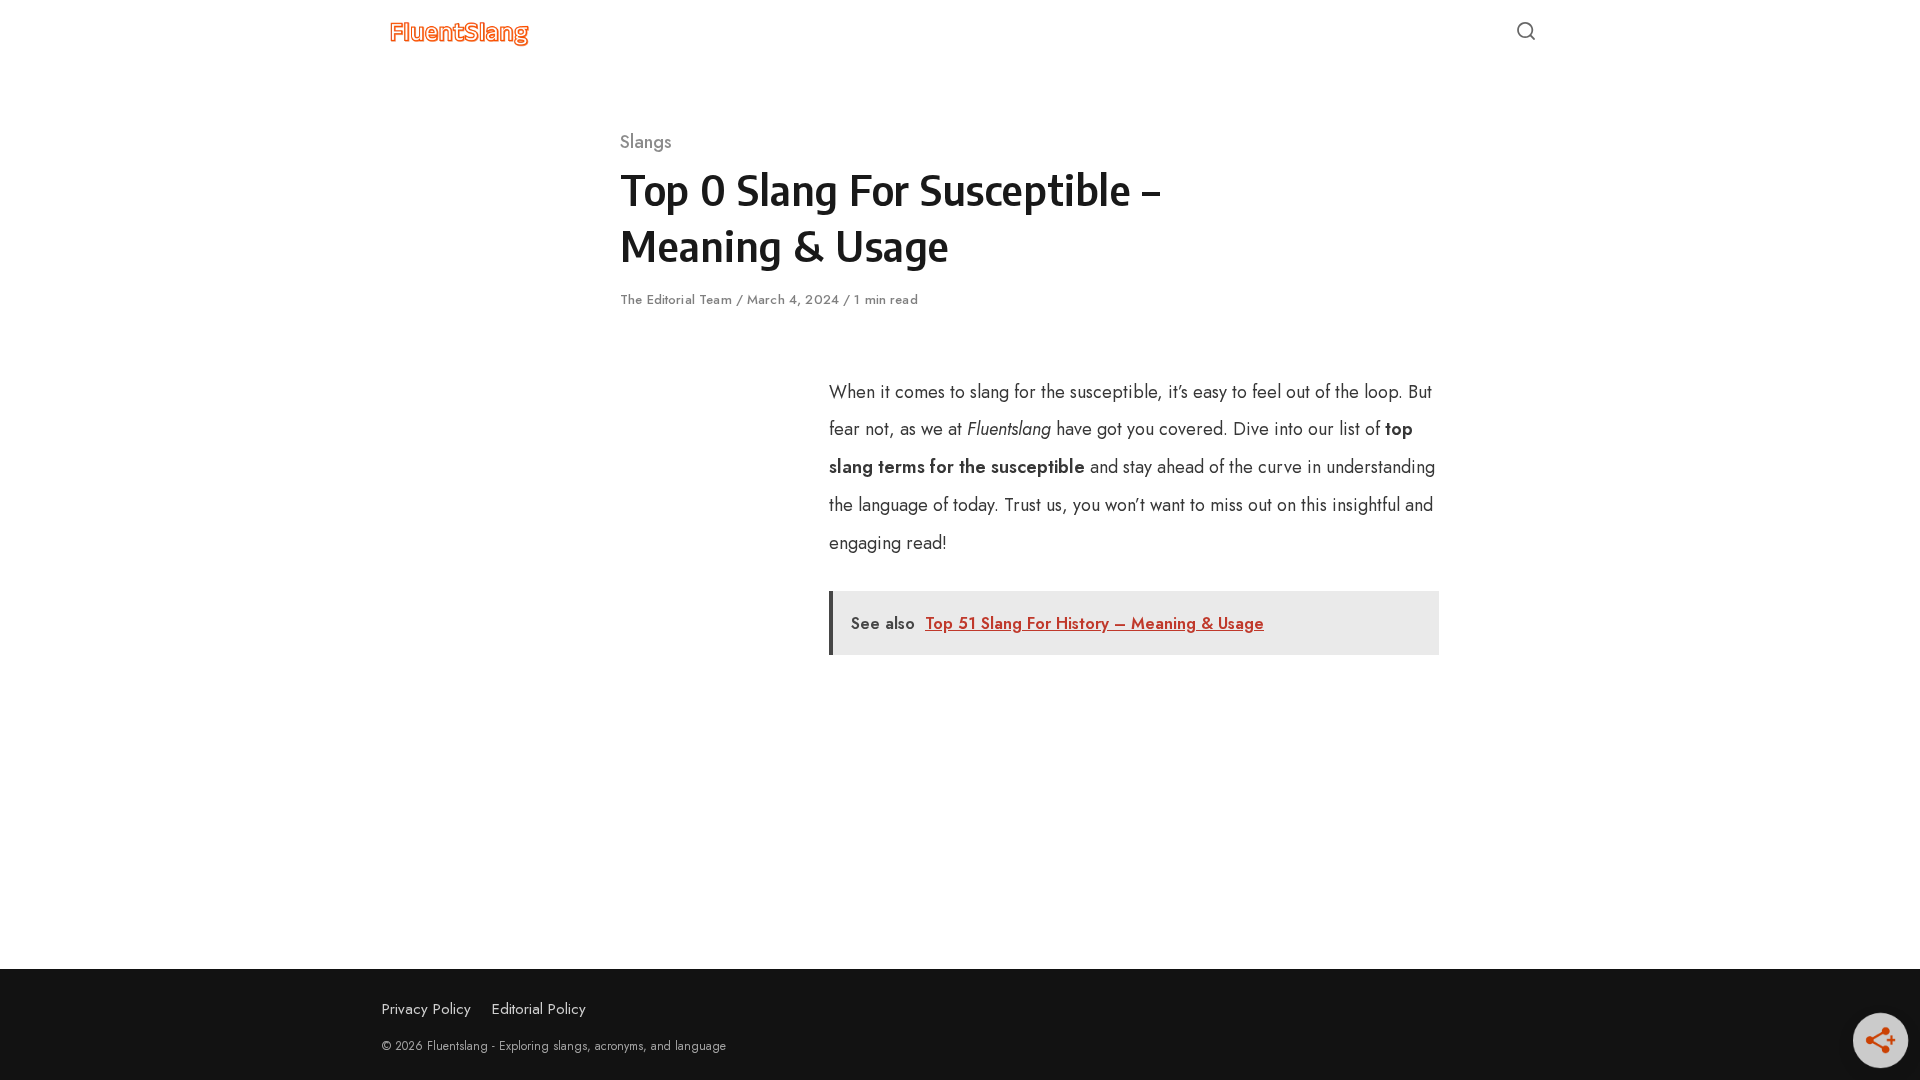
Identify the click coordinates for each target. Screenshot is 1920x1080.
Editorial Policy (539, 1009)
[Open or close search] (1526, 32)
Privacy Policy (426, 1009)
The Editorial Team (678, 299)
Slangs (646, 142)
